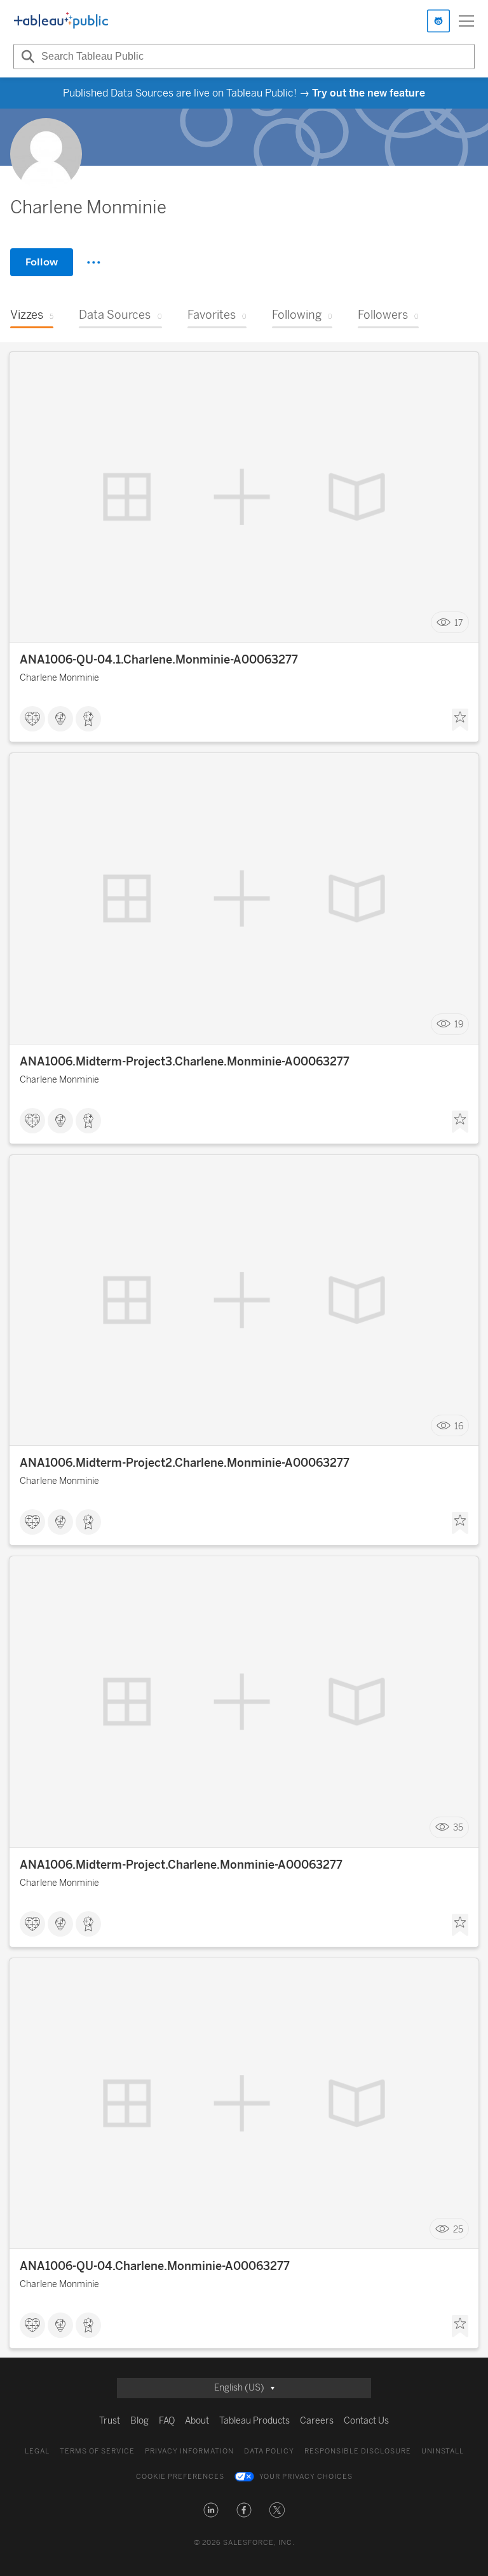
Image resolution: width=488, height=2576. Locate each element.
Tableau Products (254, 2421)
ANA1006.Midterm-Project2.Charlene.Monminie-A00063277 (185, 1463)
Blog (139, 2421)
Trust (110, 2421)
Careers (317, 2421)
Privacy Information (189, 2451)
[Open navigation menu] (466, 21)
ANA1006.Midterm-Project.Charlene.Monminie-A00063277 (181, 1865)
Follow (42, 262)
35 (458, 1828)
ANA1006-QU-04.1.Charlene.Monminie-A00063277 (159, 660)
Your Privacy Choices (306, 2477)
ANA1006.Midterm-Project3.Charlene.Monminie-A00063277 (185, 1062)
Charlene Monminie (59, 678)
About (197, 2421)
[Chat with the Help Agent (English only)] (438, 21)
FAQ (167, 2421)
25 (458, 2229)
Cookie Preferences (180, 2477)
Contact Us (366, 2421)
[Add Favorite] (460, 720)
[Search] (26, 57)
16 (459, 1426)
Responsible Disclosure (358, 2451)
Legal (37, 2451)
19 (459, 1024)
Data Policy (269, 2451)
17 (459, 623)
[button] (211, 2510)
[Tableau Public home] (61, 21)
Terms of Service (97, 2451)
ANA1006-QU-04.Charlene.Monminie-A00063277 (155, 2266)
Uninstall (443, 2451)
